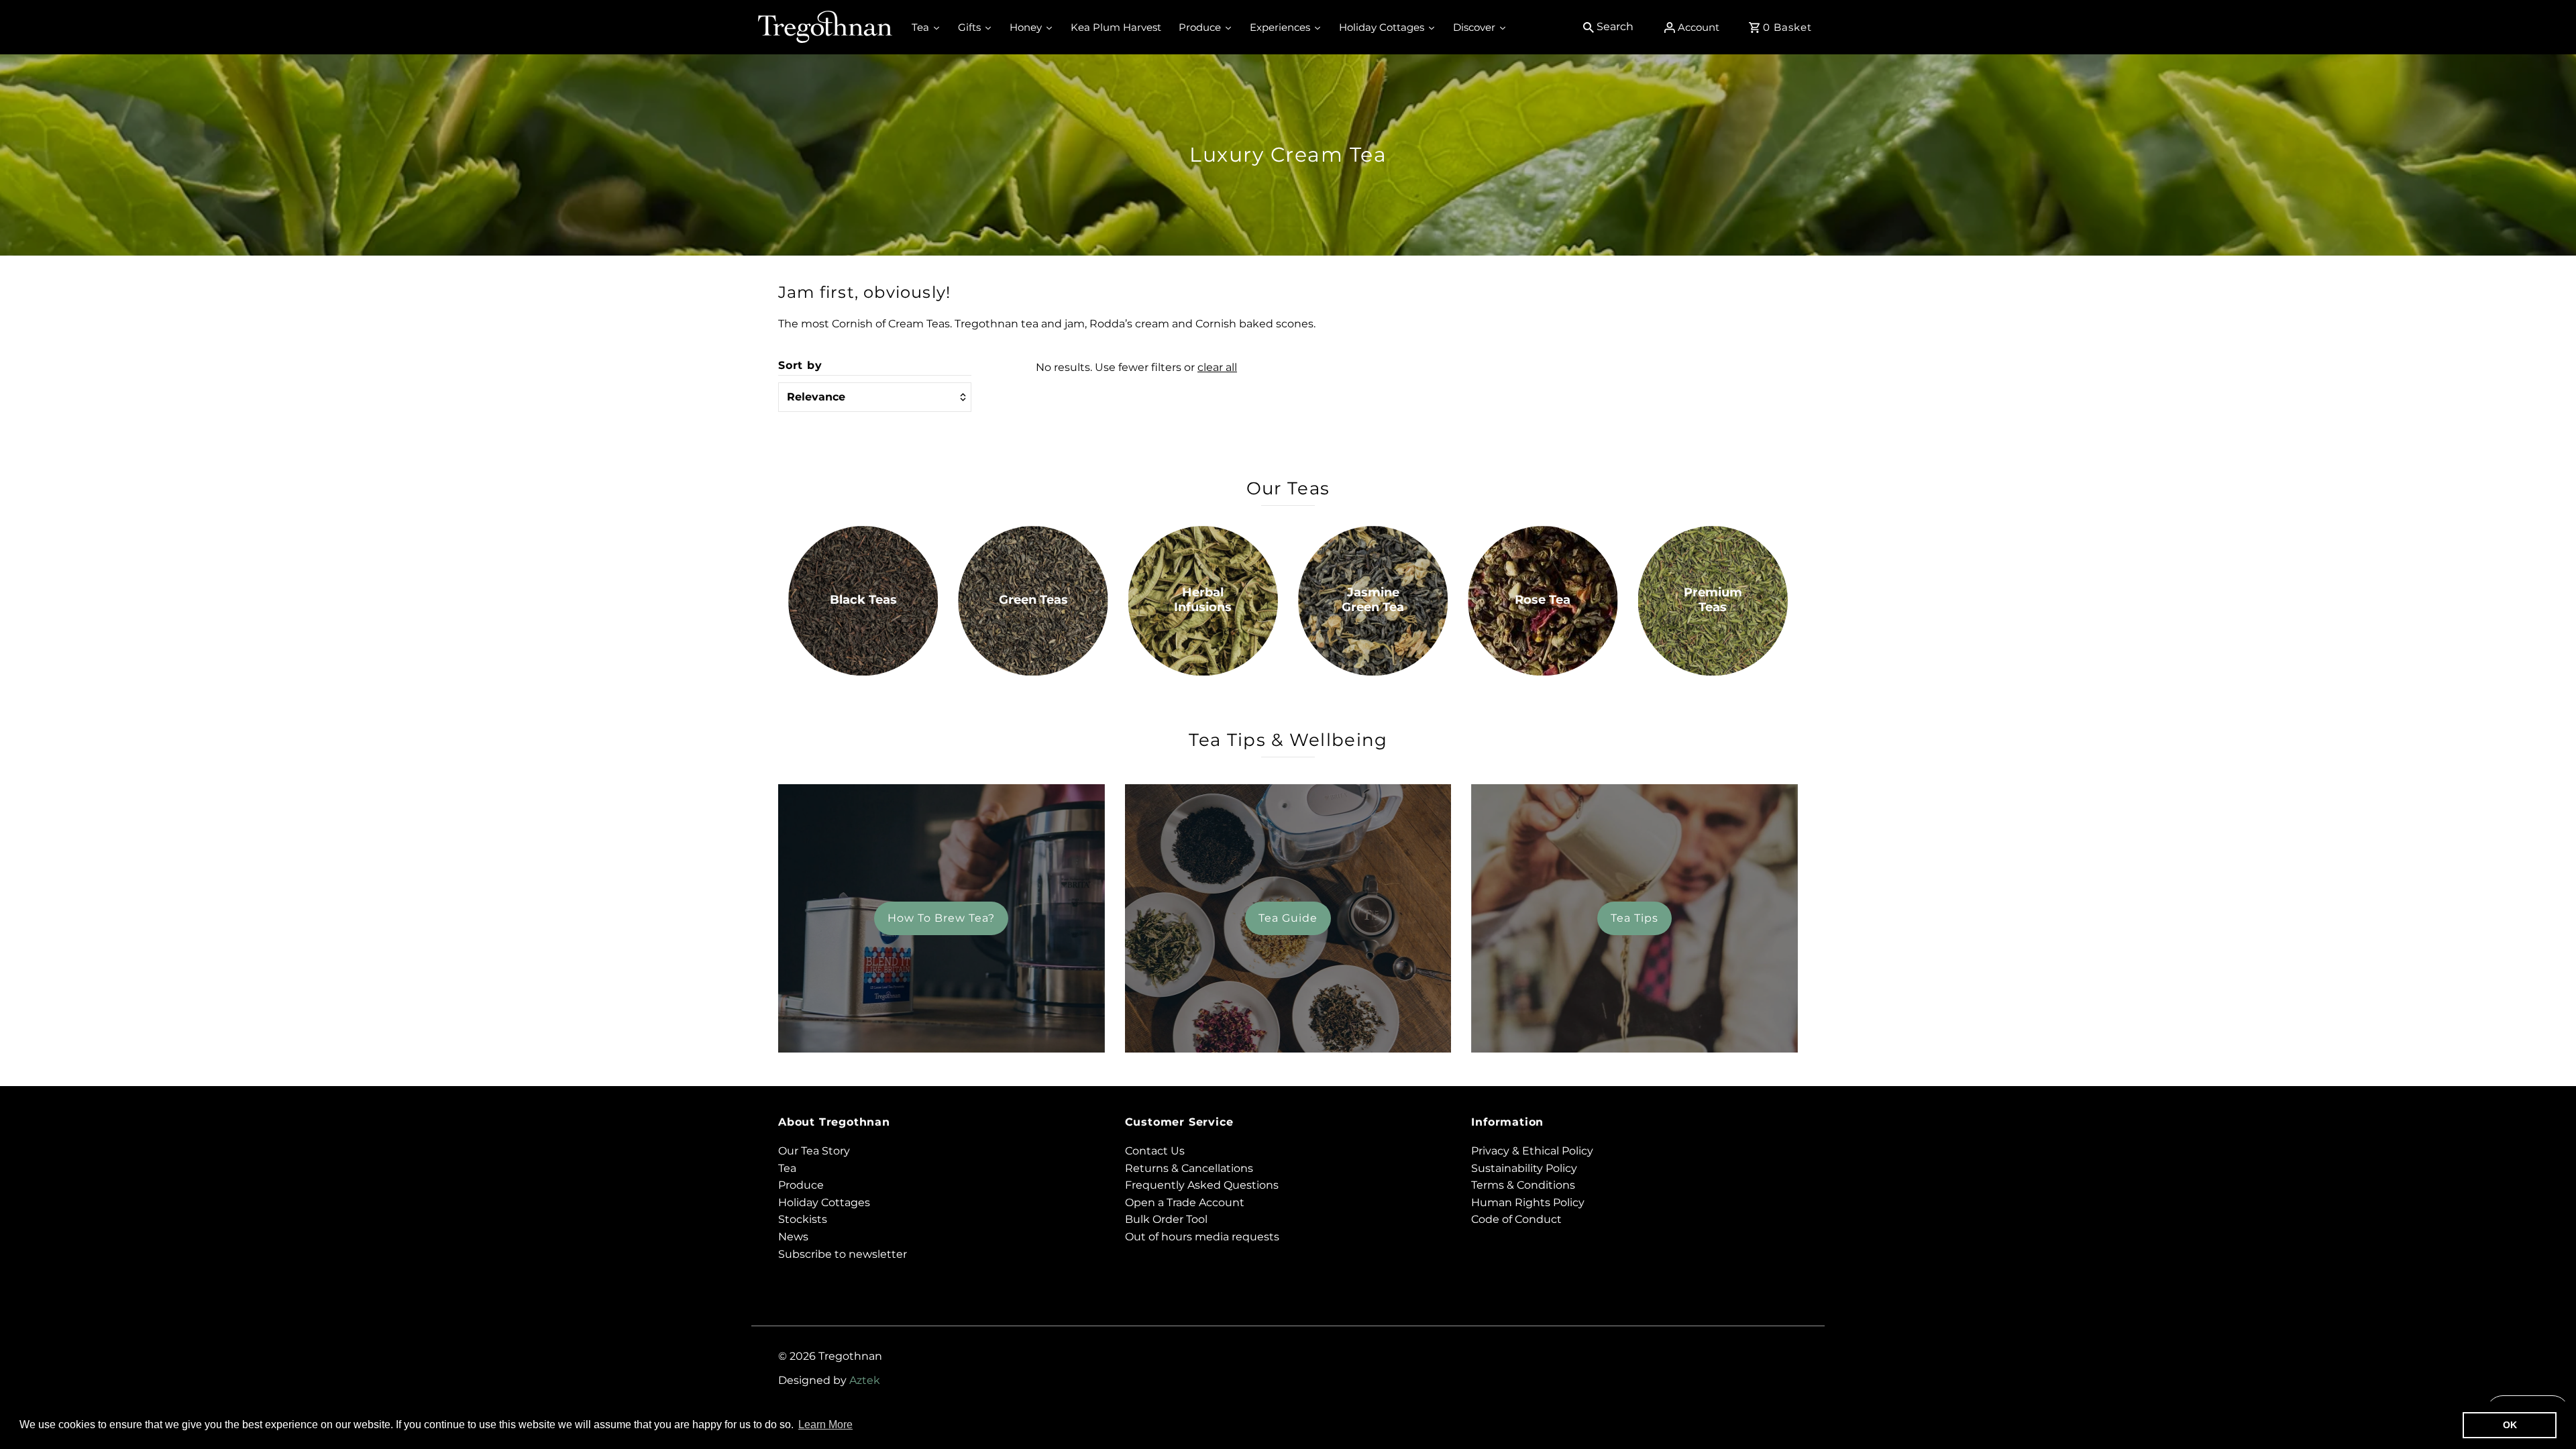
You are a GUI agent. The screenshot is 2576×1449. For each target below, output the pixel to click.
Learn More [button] (825, 1425)
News (793, 1237)
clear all (1217, 367)
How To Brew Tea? (941, 918)
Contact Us (1155, 1151)
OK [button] (2510, 1425)
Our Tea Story (814, 1151)
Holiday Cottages (824, 1202)
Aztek (865, 1380)
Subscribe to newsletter (843, 1254)
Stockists (803, 1219)
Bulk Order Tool (1166, 1219)
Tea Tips (1634, 918)
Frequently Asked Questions (1202, 1185)
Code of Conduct (1516, 1219)
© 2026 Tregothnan (830, 1356)
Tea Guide (1288, 918)
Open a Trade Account (1185, 1202)
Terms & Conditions (1523, 1185)
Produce (801, 1185)
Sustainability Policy (1524, 1168)
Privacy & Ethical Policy (1532, 1151)
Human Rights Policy (1528, 1202)
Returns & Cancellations (1189, 1168)
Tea (787, 1168)
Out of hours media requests (1202, 1237)
